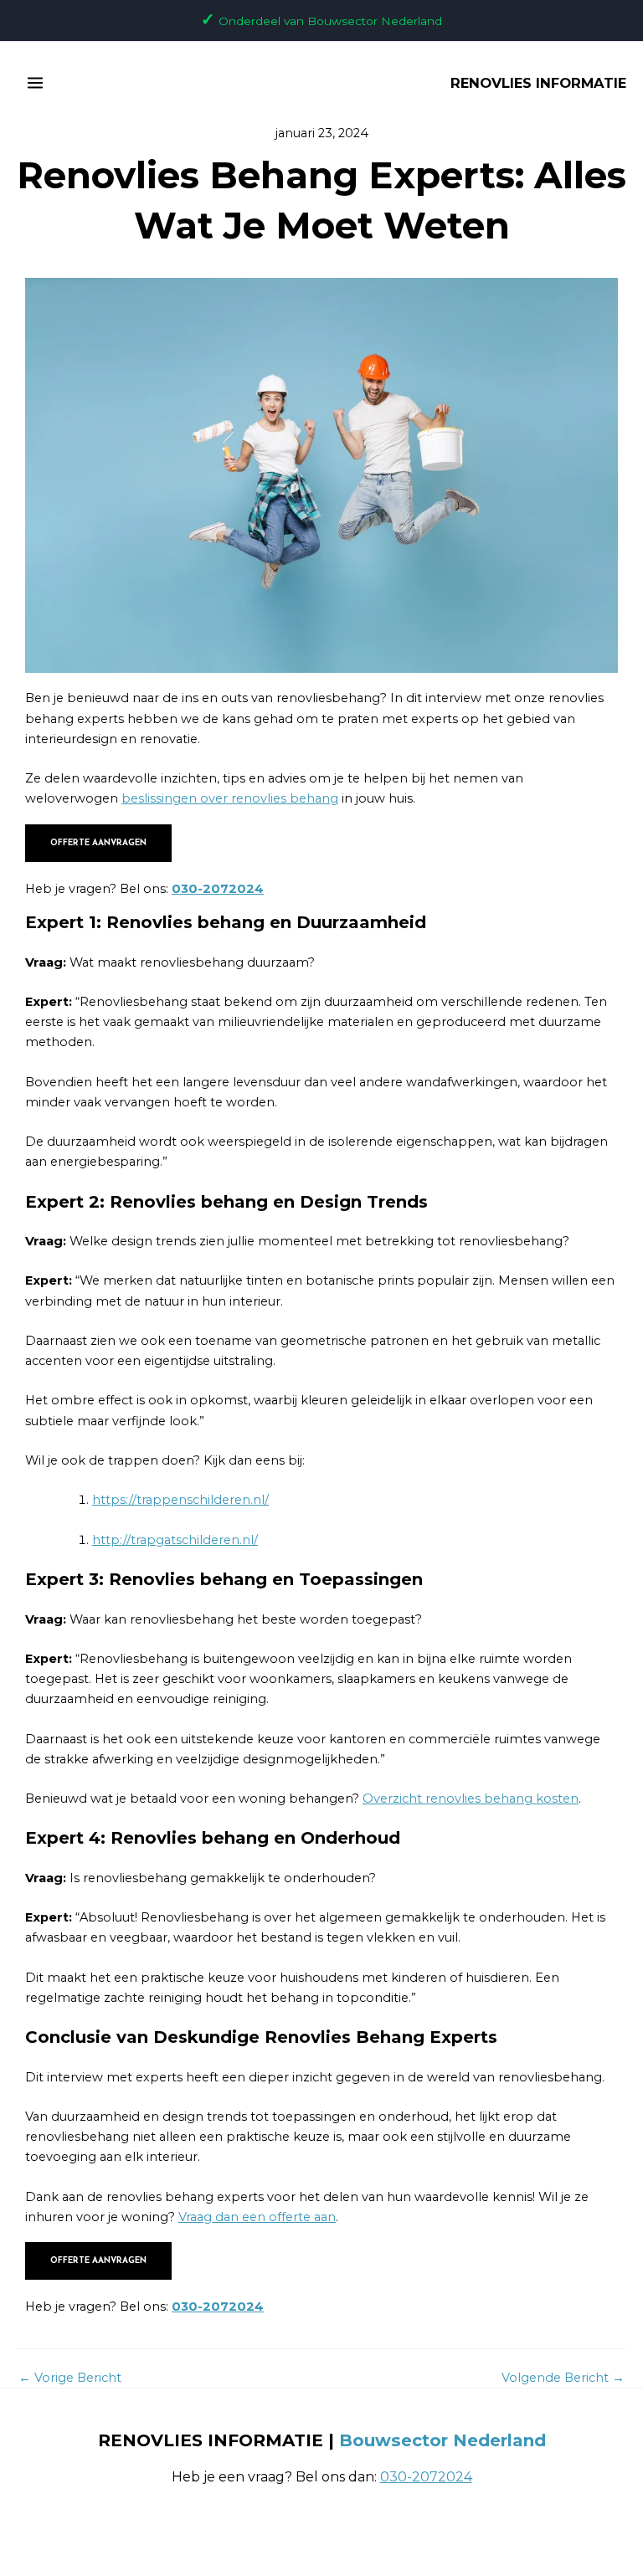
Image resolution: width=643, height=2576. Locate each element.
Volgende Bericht (563, 2378)
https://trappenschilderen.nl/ (180, 1500)
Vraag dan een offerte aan (257, 2217)
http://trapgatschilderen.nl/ (175, 1540)
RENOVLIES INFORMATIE (538, 83)
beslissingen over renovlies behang (230, 798)
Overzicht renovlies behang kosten (471, 1799)
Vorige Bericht (70, 2378)
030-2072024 (218, 889)
